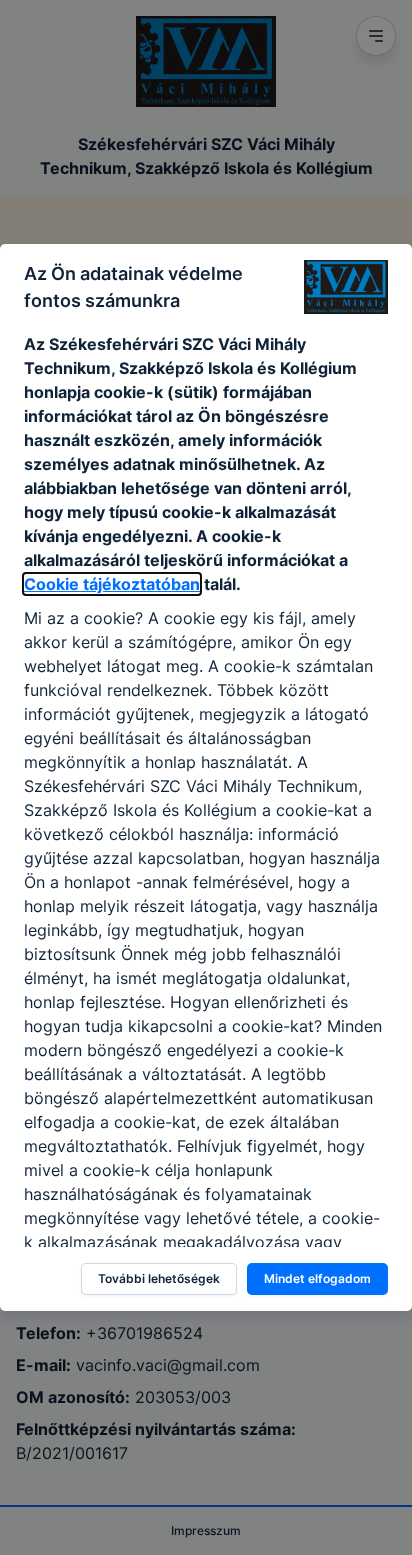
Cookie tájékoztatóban (112, 584)
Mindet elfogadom (317, 1278)
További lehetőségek (159, 1278)
